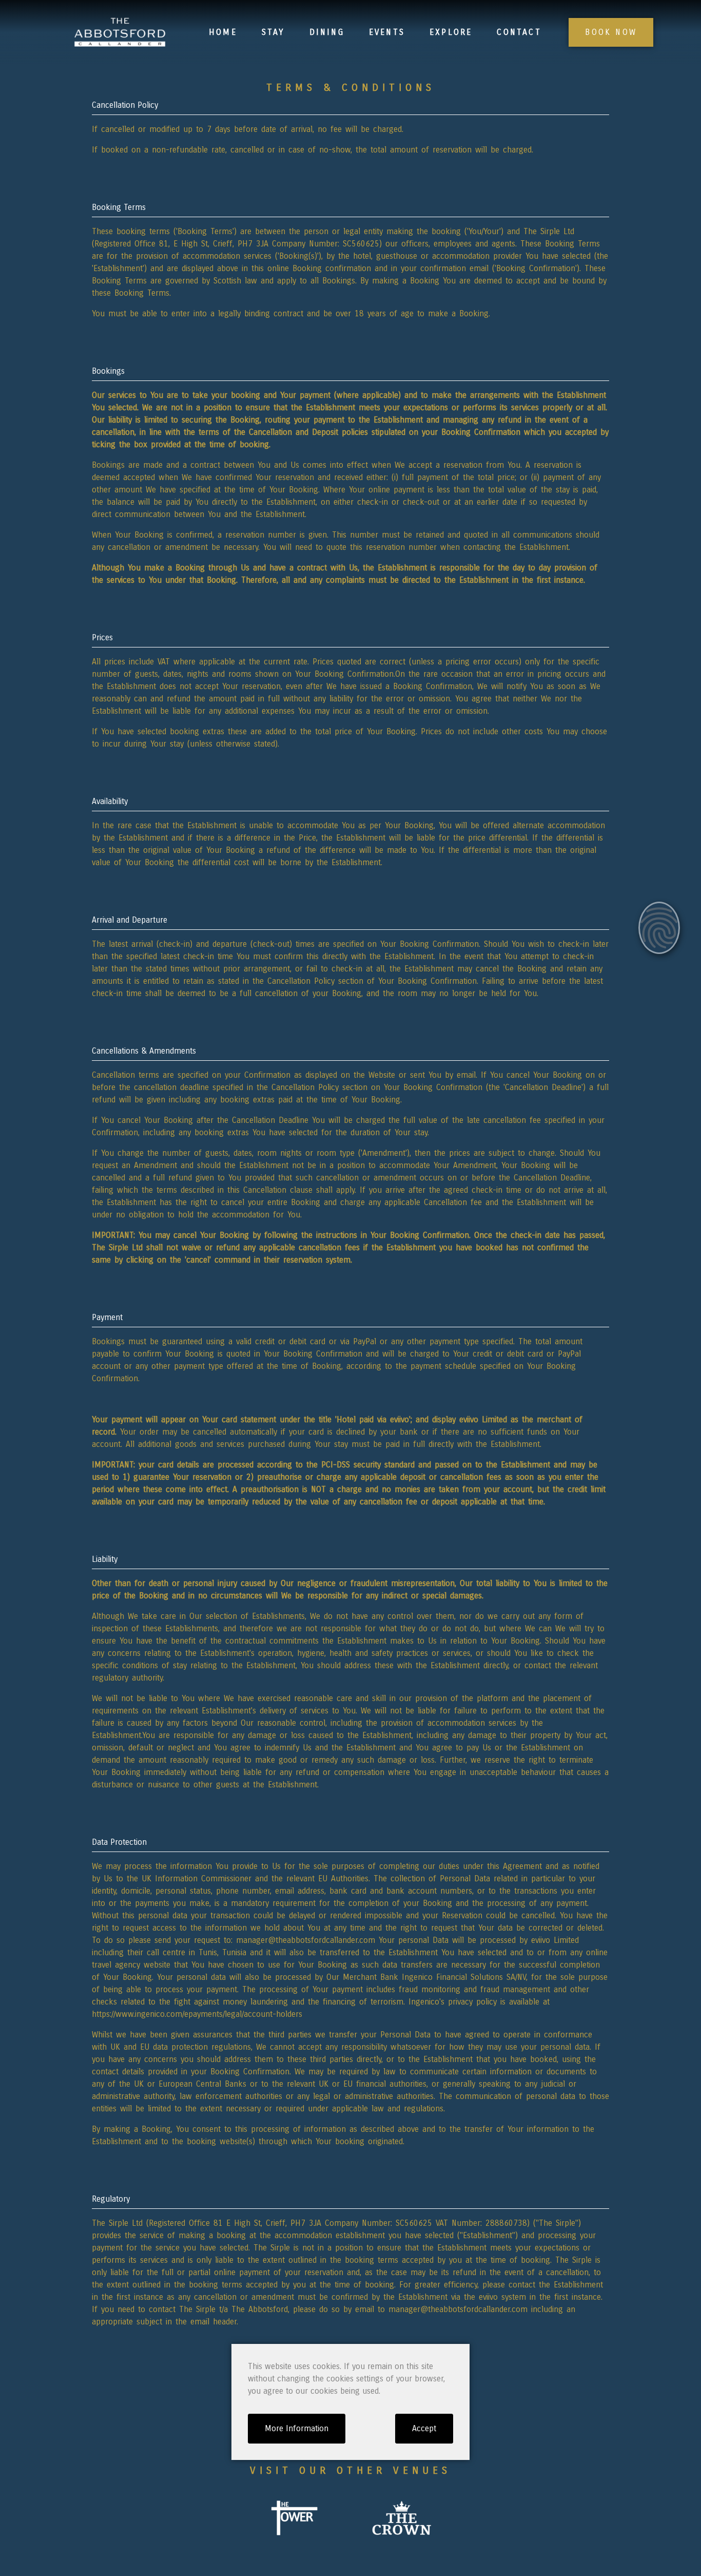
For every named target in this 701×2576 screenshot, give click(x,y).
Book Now (611, 32)
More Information (297, 2428)
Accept (424, 2428)
